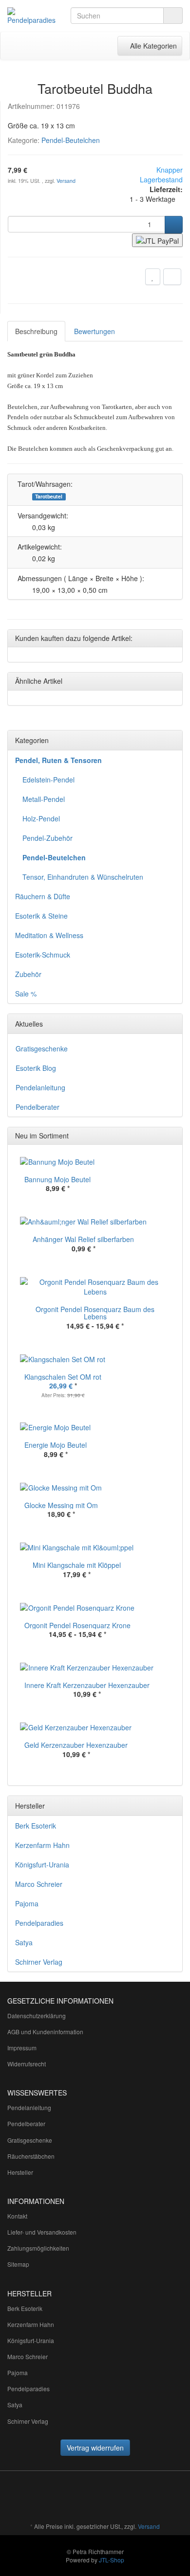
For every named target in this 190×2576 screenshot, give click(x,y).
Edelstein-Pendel (48, 780)
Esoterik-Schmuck (43, 955)
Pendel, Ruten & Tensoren (58, 760)
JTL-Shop (112, 2560)
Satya (24, 1942)
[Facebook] (99, 2498)
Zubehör (28, 974)
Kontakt (17, 2216)
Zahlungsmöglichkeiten (38, 2248)
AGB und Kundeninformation (45, 2032)
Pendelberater (38, 1107)
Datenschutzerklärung (37, 2016)
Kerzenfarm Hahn (42, 1845)
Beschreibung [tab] (36, 331)
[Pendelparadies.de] (32, 16)
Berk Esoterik (36, 1826)
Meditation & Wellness (49, 935)
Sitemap (18, 2264)
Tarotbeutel (49, 497)
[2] (157, 240)
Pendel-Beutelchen (71, 140)
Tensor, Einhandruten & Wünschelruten (83, 877)
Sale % (26, 994)
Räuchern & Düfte (43, 896)
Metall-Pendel (44, 799)
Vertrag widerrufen (95, 2448)
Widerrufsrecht (27, 2064)
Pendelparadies (39, 1923)
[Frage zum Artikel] (172, 277)
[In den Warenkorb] (174, 225)
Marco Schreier (39, 1884)
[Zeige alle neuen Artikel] (172, 1136)
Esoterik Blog (36, 1068)
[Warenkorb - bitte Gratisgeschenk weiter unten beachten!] (65, 46)
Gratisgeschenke (42, 1048)
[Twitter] (114, 2498)
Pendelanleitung (40, 1087)
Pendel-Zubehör (47, 838)
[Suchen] (173, 16)
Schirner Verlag (39, 1962)
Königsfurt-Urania (42, 1865)
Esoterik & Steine (41, 916)
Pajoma (27, 1903)
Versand (66, 181)
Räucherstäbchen (31, 2156)
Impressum (22, 2048)
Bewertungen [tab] (95, 331)
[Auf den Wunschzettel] (153, 277)
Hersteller (20, 2172)
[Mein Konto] (85, 46)
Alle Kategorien (150, 45)
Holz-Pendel (41, 818)
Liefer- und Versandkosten (42, 2232)
